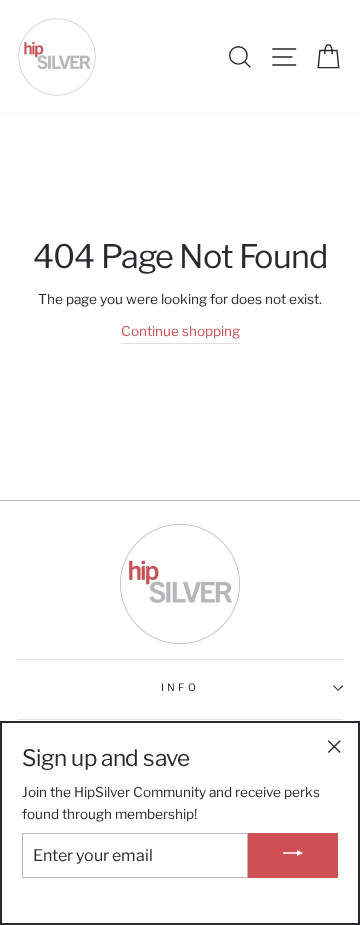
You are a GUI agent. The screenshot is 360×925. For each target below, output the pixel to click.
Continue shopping (180, 331)
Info (179, 687)
